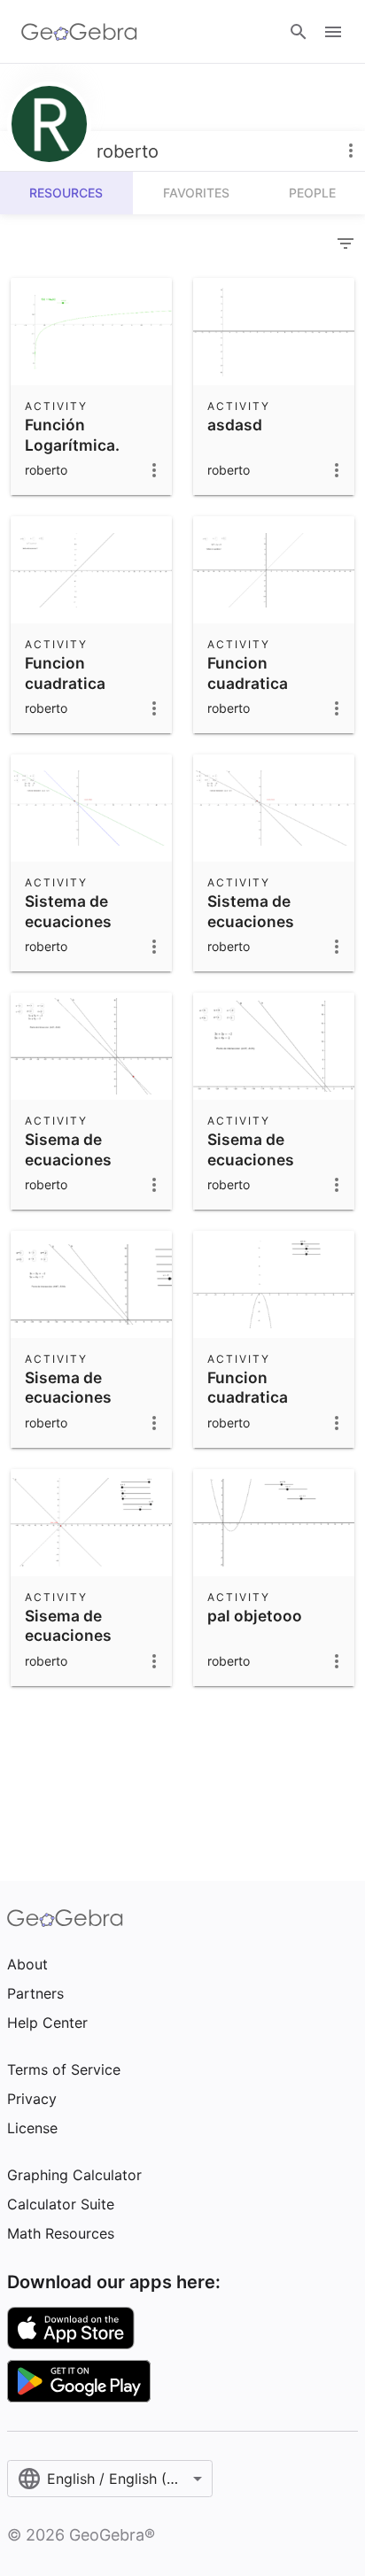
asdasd (235, 425)
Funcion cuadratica (65, 673)
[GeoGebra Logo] (79, 32)
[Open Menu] (333, 32)
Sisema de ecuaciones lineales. (68, 1159)
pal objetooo (255, 1616)
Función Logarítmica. (72, 434)
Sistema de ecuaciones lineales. (68, 921)
